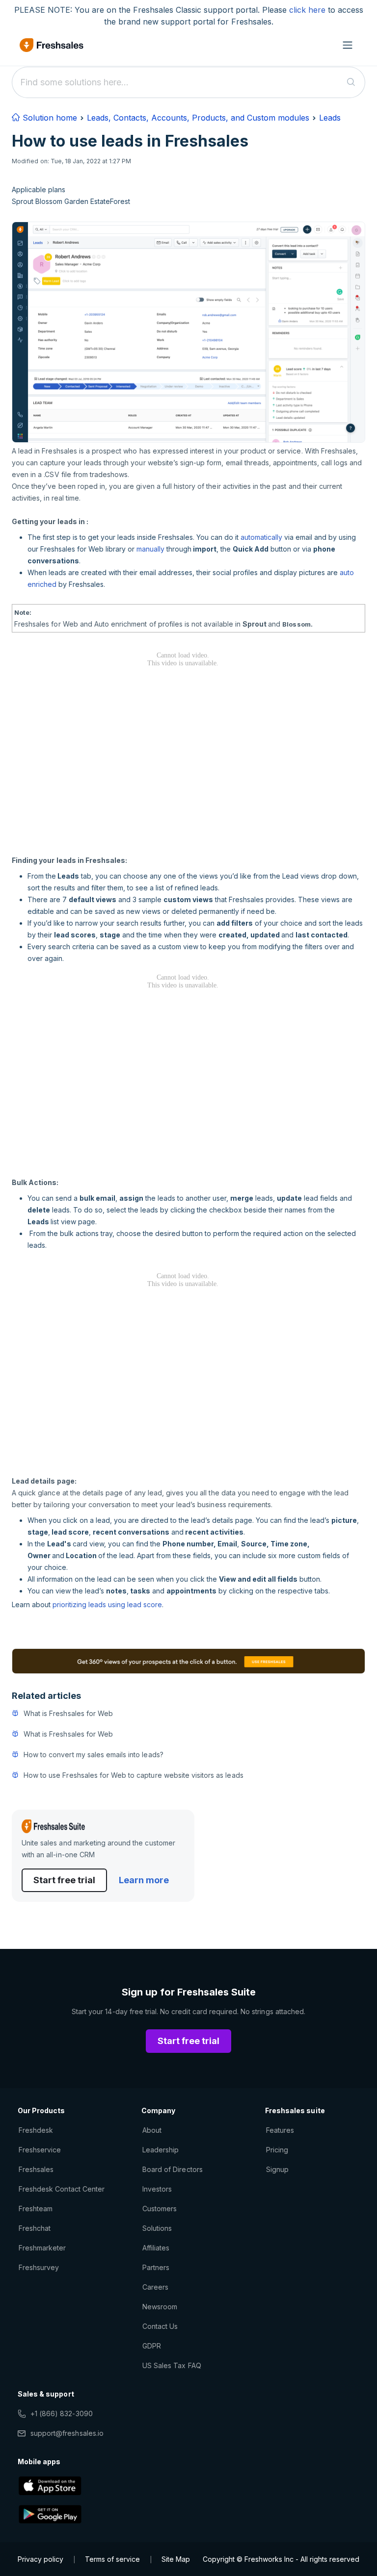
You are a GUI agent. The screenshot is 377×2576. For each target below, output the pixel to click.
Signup (277, 2169)
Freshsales (36, 2169)
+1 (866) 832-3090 (62, 2413)
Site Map (176, 2559)
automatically (261, 537)
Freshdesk (36, 2130)
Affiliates (156, 2248)
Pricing (277, 2150)
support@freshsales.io (67, 2433)
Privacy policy (40, 2559)
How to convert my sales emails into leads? (94, 1755)
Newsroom (160, 2307)
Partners (156, 2267)
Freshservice (40, 2150)
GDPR (152, 2346)
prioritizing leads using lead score (107, 1604)
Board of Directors (173, 2169)
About (152, 2130)
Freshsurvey (39, 2267)
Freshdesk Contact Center (62, 2189)
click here (307, 10)
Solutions (157, 2228)
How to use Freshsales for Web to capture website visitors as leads (134, 1775)
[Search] (351, 82)
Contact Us (160, 2326)
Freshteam (36, 2209)
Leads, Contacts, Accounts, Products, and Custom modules (198, 118)
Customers (160, 2209)
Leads (330, 118)
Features (280, 2130)
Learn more (144, 1880)
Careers (155, 2287)
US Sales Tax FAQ (172, 2365)
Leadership (161, 2150)
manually (150, 549)
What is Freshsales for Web (68, 1713)
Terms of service (112, 2559)
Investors (157, 2189)
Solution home (49, 118)
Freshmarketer (42, 2248)
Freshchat (35, 2228)
